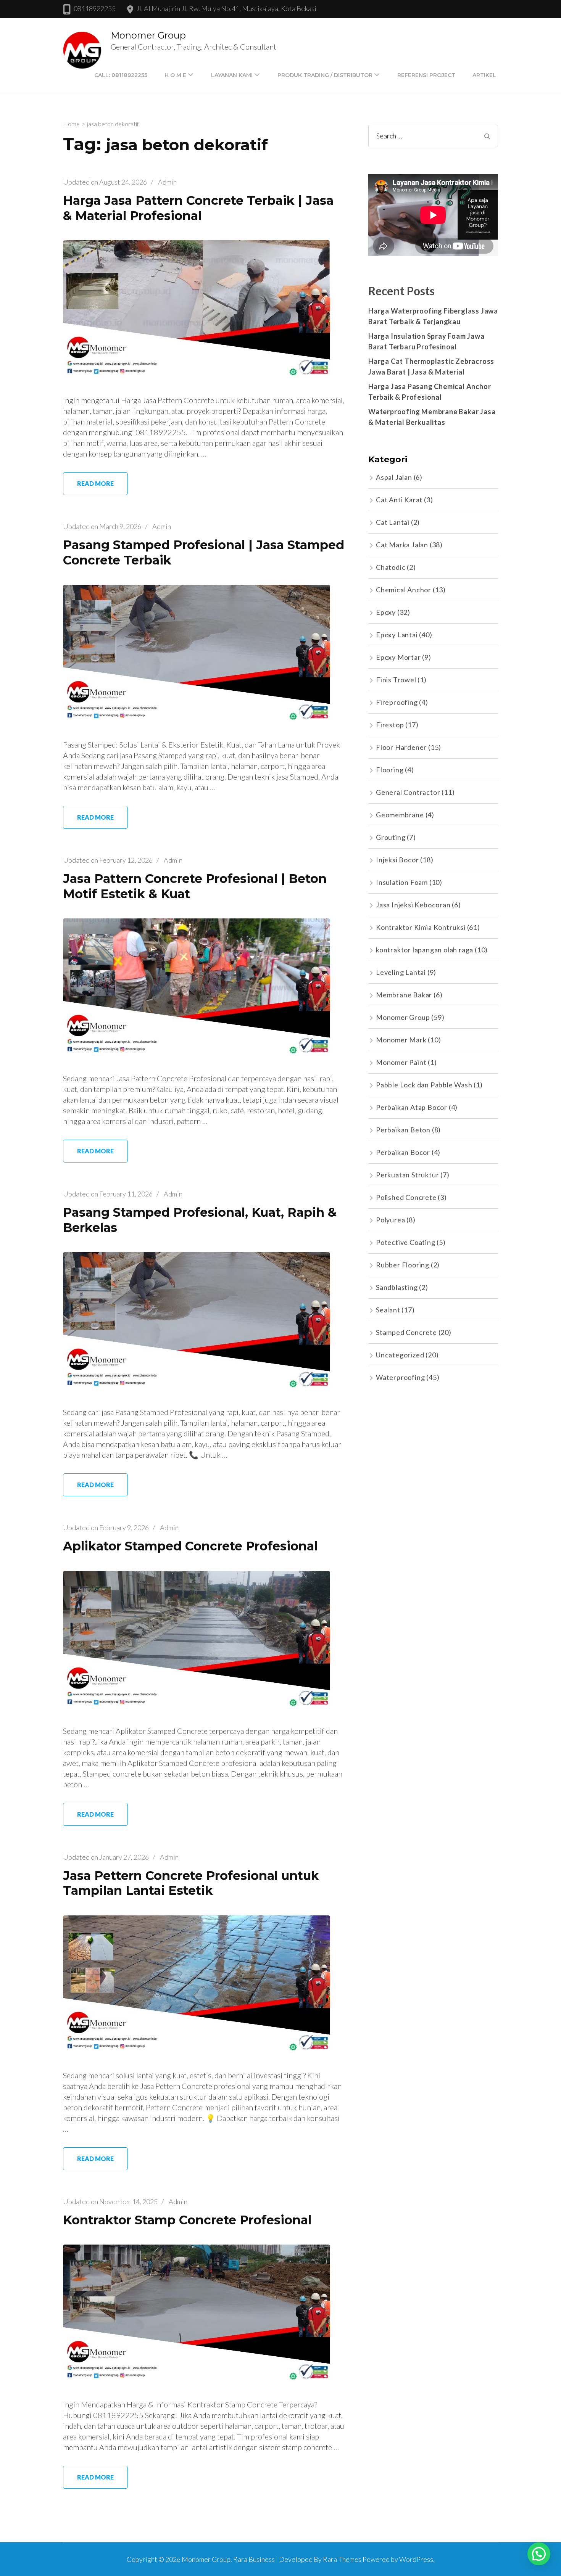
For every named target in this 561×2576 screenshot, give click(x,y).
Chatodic (391, 567)
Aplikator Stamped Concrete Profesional (190, 1546)
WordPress (416, 2559)
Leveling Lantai (401, 972)
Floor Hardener (401, 747)
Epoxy (386, 612)
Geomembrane (400, 815)
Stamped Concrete (406, 1332)
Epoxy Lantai (397, 635)
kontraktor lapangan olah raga (425, 950)
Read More (95, 483)
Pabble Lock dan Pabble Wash (424, 1085)
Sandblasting (397, 1287)
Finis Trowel (396, 680)
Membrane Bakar (404, 995)
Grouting (391, 837)
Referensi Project (426, 75)
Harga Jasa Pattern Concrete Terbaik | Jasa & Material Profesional (198, 208)
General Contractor (408, 792)
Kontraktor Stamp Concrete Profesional (187, 2220)
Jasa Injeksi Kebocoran (413, 905)
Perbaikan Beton (403, 1130)
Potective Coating (406, 1242)
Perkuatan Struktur (407, 1175)
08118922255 (95, 8)
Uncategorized (400, 1355)
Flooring (390, 770)
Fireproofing (397, 702)
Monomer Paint (401, 1062)
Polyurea (390, 1220)
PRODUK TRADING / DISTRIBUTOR (325, 75)
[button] (539, 2554)
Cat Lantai (393, 522)
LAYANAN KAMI (232, 75)
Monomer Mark (401, 1040)
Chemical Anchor (404, 590)
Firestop (390, 725)
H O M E (175, 75)
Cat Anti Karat (399, 500)
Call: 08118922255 (121, 75)
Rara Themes (342, 2559)
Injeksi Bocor (397, 860)
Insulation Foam (402, 882)
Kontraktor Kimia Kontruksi (421, 927)
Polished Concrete (406, 1197)
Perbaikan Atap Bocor (412, 1107)
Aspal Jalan (394, 477)
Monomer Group (148, 35)
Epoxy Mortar (398, 657)
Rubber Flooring (403, 1265)
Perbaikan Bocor (403, 1152)
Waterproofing (400, 1377)
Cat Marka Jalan (402, 545)
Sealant (388, 1310)
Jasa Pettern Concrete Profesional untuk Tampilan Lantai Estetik (191, 1883)
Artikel (484, 75)
